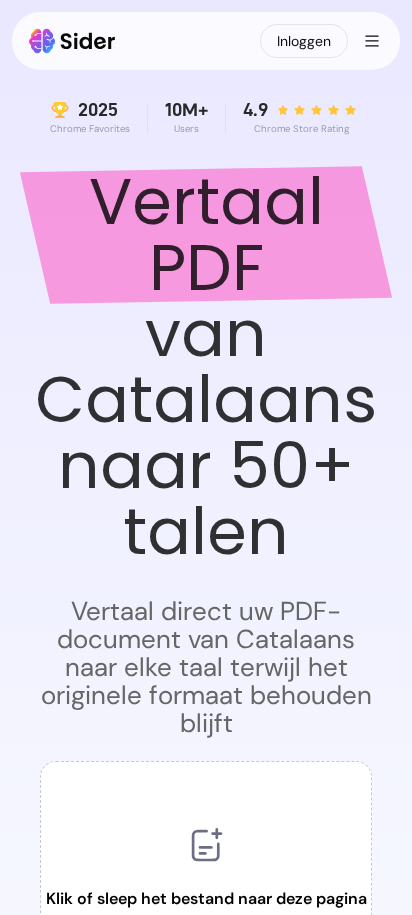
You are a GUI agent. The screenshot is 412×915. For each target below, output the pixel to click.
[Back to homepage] (72, 41)
